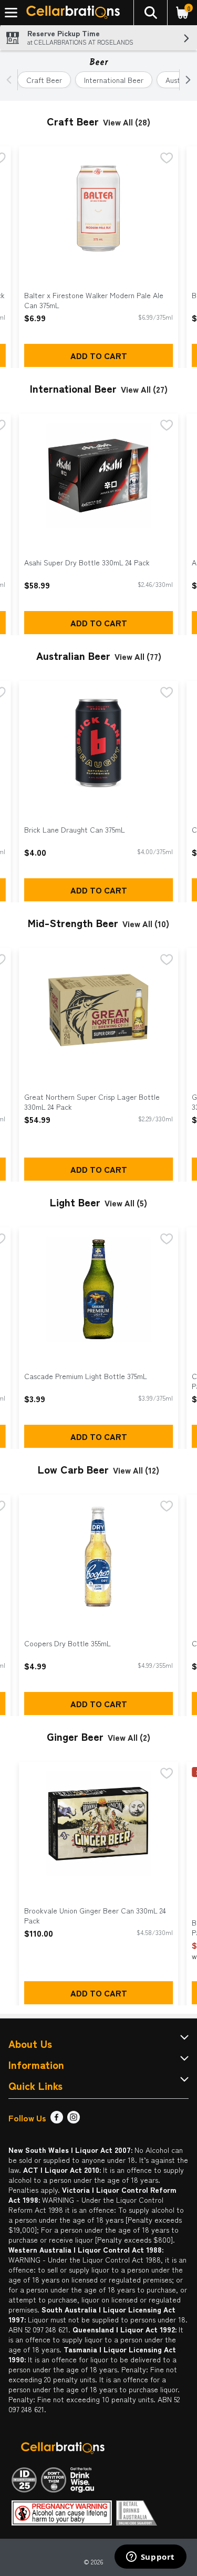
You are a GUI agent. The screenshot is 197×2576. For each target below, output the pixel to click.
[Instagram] (74, 2120)
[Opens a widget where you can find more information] (150, 2558)
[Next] (186, 80)
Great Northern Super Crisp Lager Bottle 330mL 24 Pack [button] (92, 1102)
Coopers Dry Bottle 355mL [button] (68, 1643)
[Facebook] (57, 2120)
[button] (150, 13)
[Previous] (11, 80)
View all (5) (126, 1203)
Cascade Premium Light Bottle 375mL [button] (86, 1376)
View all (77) (138, 656)
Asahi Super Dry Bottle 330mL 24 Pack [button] (87, 562)
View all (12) (136, 1470)
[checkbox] (167, 159)
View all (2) (129, 1737)
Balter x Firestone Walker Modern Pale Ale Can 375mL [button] (94, 300)
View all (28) (127, 122)
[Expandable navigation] (11, 13)
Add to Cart (99, 355)
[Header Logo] (71, 13)
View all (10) (146, 923)
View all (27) (144, 389)
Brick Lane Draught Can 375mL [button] (75, 830)
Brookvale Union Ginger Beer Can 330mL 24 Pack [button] (95, 1916)
